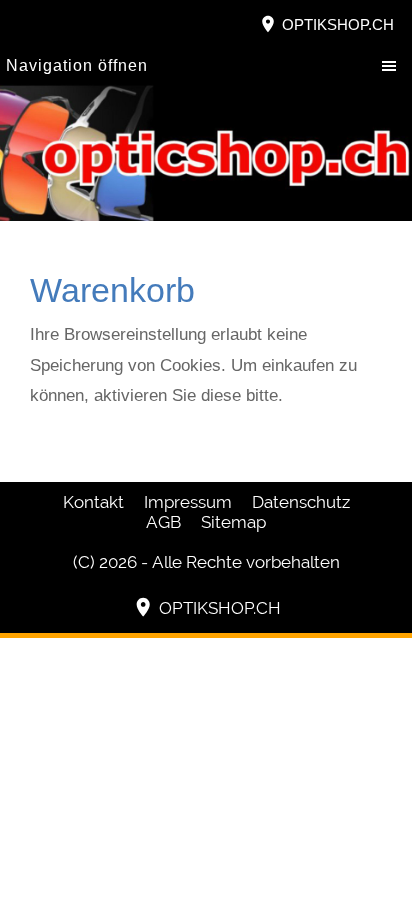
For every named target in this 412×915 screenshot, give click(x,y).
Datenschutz (301, 502)
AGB (163, 522)
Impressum (188, 502)
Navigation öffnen (77, 65)
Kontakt (93, 502)
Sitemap (233, 522)
